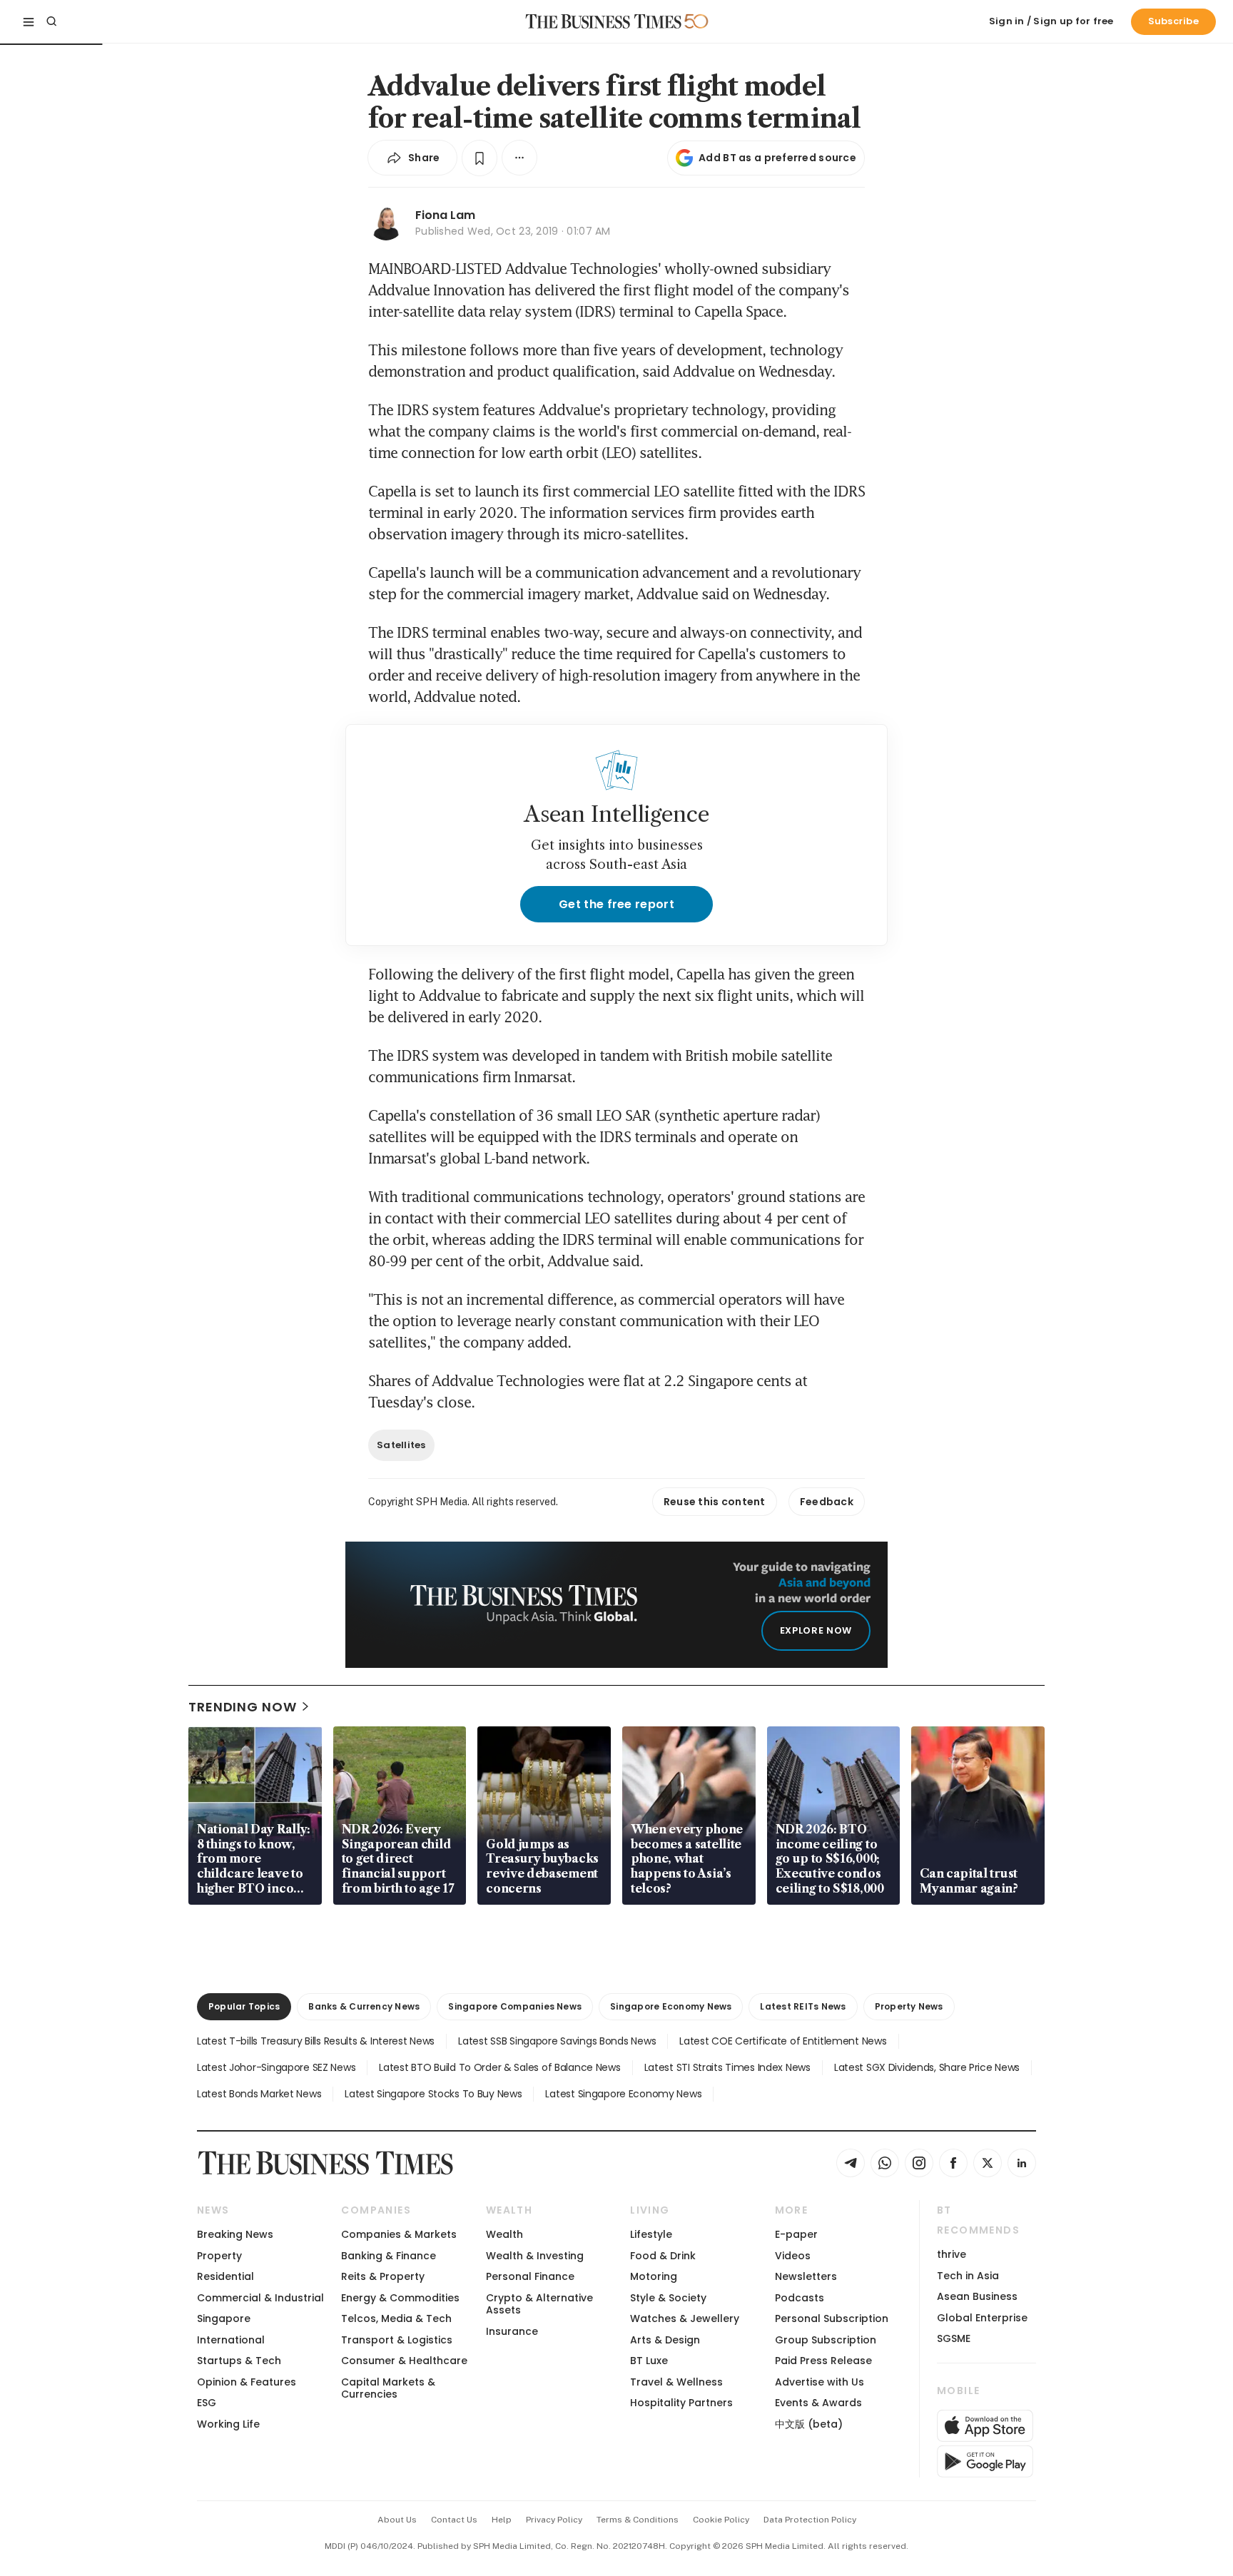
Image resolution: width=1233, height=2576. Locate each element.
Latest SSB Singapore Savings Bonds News (557, 2041)
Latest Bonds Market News (259, 2094)
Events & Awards (818, 2403)
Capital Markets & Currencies (388, 2388)
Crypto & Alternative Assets (539, 2304)
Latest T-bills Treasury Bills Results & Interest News (316, 2041)
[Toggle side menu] (29, 21)
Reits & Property (383, 2276)
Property (219, 2256)
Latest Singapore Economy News (623, 2094)
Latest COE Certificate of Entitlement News (783, 2041)
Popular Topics (244, 2006)
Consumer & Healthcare (404, 2361)
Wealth (504, 2234)
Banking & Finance (389, 2256)
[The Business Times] (604, 21)
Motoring (654, 2276)
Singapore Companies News (515, 2006)
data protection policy (810, 2520)
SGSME (954, 2338)
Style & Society (668, 2298)
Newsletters (806, 2276)
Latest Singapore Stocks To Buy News (433, 2094)
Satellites (401, 1445)
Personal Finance (530, 2276)
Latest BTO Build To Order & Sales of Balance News (499, 2067)
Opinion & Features (247, 2382)
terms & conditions (638, 2520)
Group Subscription (826, 2340)
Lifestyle (651, 2234)
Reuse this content (715, 1502)
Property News (909, 2006)
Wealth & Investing (535, 2256)
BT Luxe (649, 2361)
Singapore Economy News (671, 2006)
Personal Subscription (832, 2318)
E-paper (796, 2234)
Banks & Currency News (364, 2006)
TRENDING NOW (243, 1707)
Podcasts (800, 2298)
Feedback (827, 1502)
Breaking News (235, 2234)
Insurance (512, 2331)
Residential (225, 2276)
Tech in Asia (968, 2276)
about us (397, 2520)
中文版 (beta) (809, 2424)
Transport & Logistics (397, 2340)
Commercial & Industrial (260, 2298)
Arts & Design (665, 2340)
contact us (454, 2520)
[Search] (51, 21)
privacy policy (554, 2520)
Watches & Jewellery (685, 2318)
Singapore (224, 2318)
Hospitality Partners (681, 2403)
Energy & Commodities (400, 2298)
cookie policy (721, 2520)
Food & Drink (663, 2256)
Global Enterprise (982, 2318)
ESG (207, 2403)
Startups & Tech (239, 2361)
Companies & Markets (399, 2234)
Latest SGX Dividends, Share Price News (927, 2067)
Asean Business (977, 2296)
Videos (793, 2256)
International (231, 2340)
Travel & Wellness (676, 2382)
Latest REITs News (803, 2006)
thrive (952, 2254)
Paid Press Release (823, 2361)
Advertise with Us (820, 2382)
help (502, 2520)
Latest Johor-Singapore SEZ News (276, 2067)
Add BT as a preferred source (777, 158)
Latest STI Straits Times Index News (727, 2067)
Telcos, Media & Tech (396, 2318)
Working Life (228, 2424)
